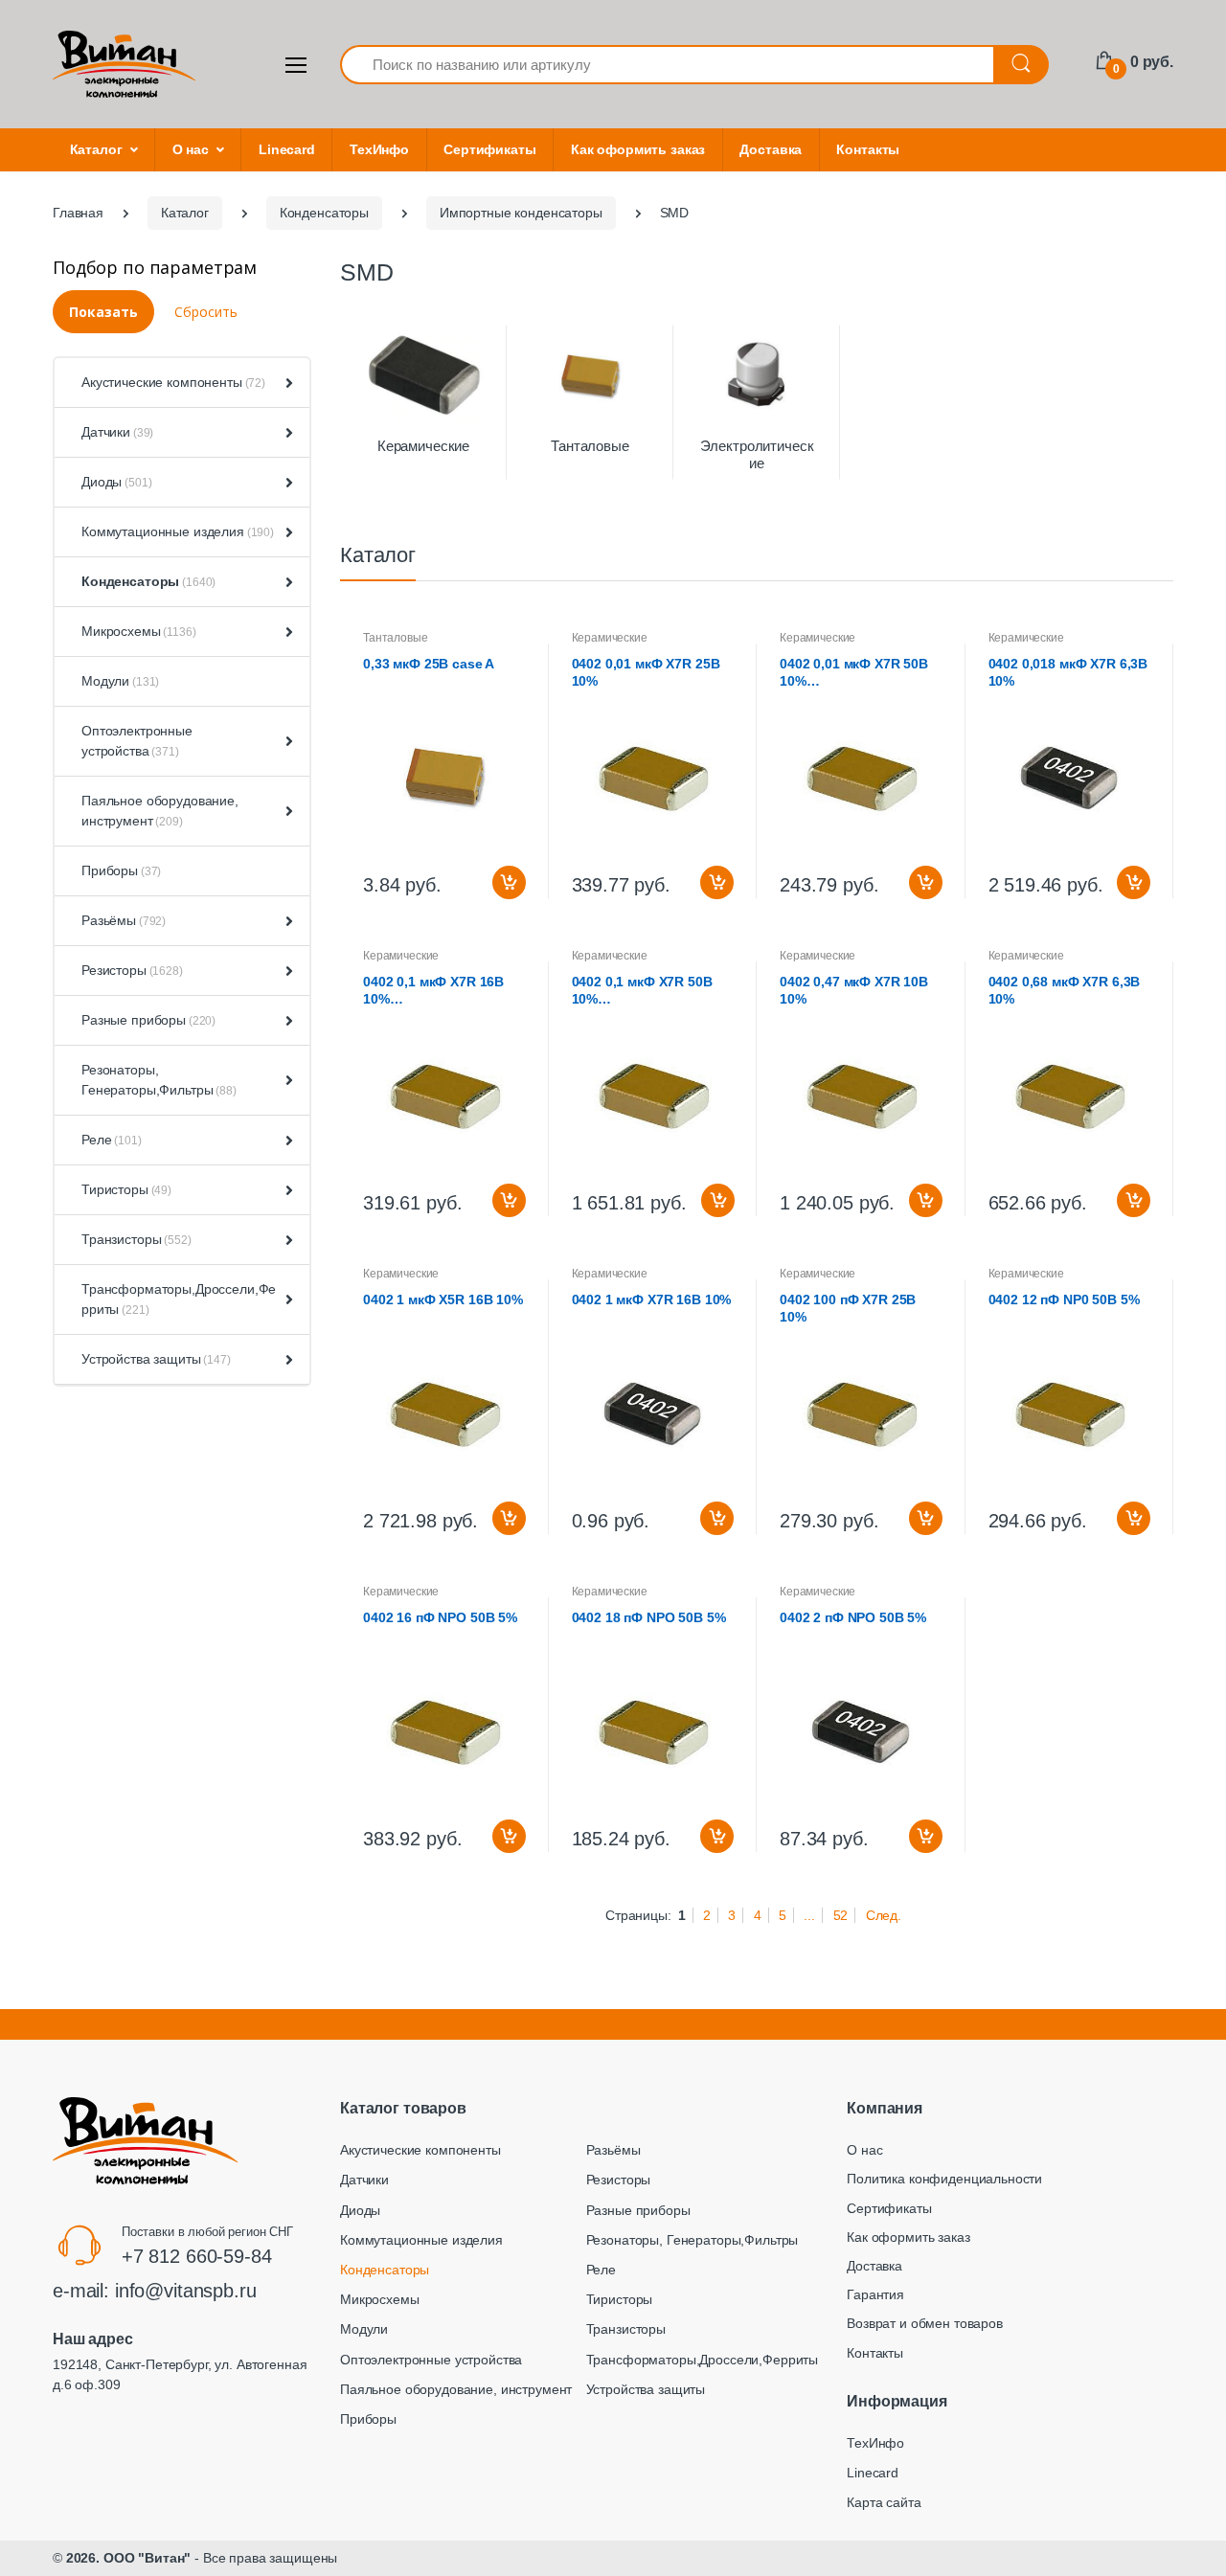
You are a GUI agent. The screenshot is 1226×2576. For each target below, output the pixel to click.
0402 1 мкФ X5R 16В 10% (443, 1299)
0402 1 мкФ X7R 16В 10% (652, 1299)
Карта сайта (884, 2502)
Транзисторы (136, 1239)
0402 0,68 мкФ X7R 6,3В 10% (1065, 990)
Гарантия (875, 2294)
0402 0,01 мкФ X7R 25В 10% (646, 672)
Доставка (771, 149)
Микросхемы (139, 631)
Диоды (116, 482)
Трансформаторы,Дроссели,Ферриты (179, 1299)
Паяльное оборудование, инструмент (160, 811)
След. (884, 1915)
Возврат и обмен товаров (925, 2323)
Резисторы (132, 970)
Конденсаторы (148, 581)
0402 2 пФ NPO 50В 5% (853, 1617)
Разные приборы (148, 1020)
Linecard (287, 149)
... (809, 1915)
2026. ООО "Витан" (129, 2558)
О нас (191, 149)
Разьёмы (124, 920)
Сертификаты (489, 149)
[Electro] (125, 64)
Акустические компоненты (173, 382)
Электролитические (757, 454)
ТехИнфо (379, 149)
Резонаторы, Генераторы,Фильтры (159, 1080)
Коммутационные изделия (178, 531)
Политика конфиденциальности (944, 2179)
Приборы (121, 870)
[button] (285, 383)
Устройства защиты (156, 1359)
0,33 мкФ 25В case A (429, 664)
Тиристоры (126, 1189)
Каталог (96, 149)
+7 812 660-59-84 (197, 2256)
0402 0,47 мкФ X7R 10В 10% (854, 990)
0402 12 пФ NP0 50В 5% (1064, 1299)
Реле (112, 1140)
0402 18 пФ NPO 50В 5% (649, 1617)
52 (841, 1915)
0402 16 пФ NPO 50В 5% (440, 1617)
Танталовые (590, 446)
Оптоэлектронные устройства (137, 741)
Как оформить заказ (638, 149)
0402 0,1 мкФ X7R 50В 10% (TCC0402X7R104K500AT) (654, 991)
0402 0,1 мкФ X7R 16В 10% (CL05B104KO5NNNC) (433, 991)
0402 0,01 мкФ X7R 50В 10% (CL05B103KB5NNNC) (854, 673)
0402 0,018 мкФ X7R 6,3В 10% (1068, 672)
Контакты (868, 149)
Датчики (117, 432)
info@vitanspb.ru (186, 2291)
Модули (120, 681)
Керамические (423, 446)
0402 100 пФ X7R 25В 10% (848, 1308)
